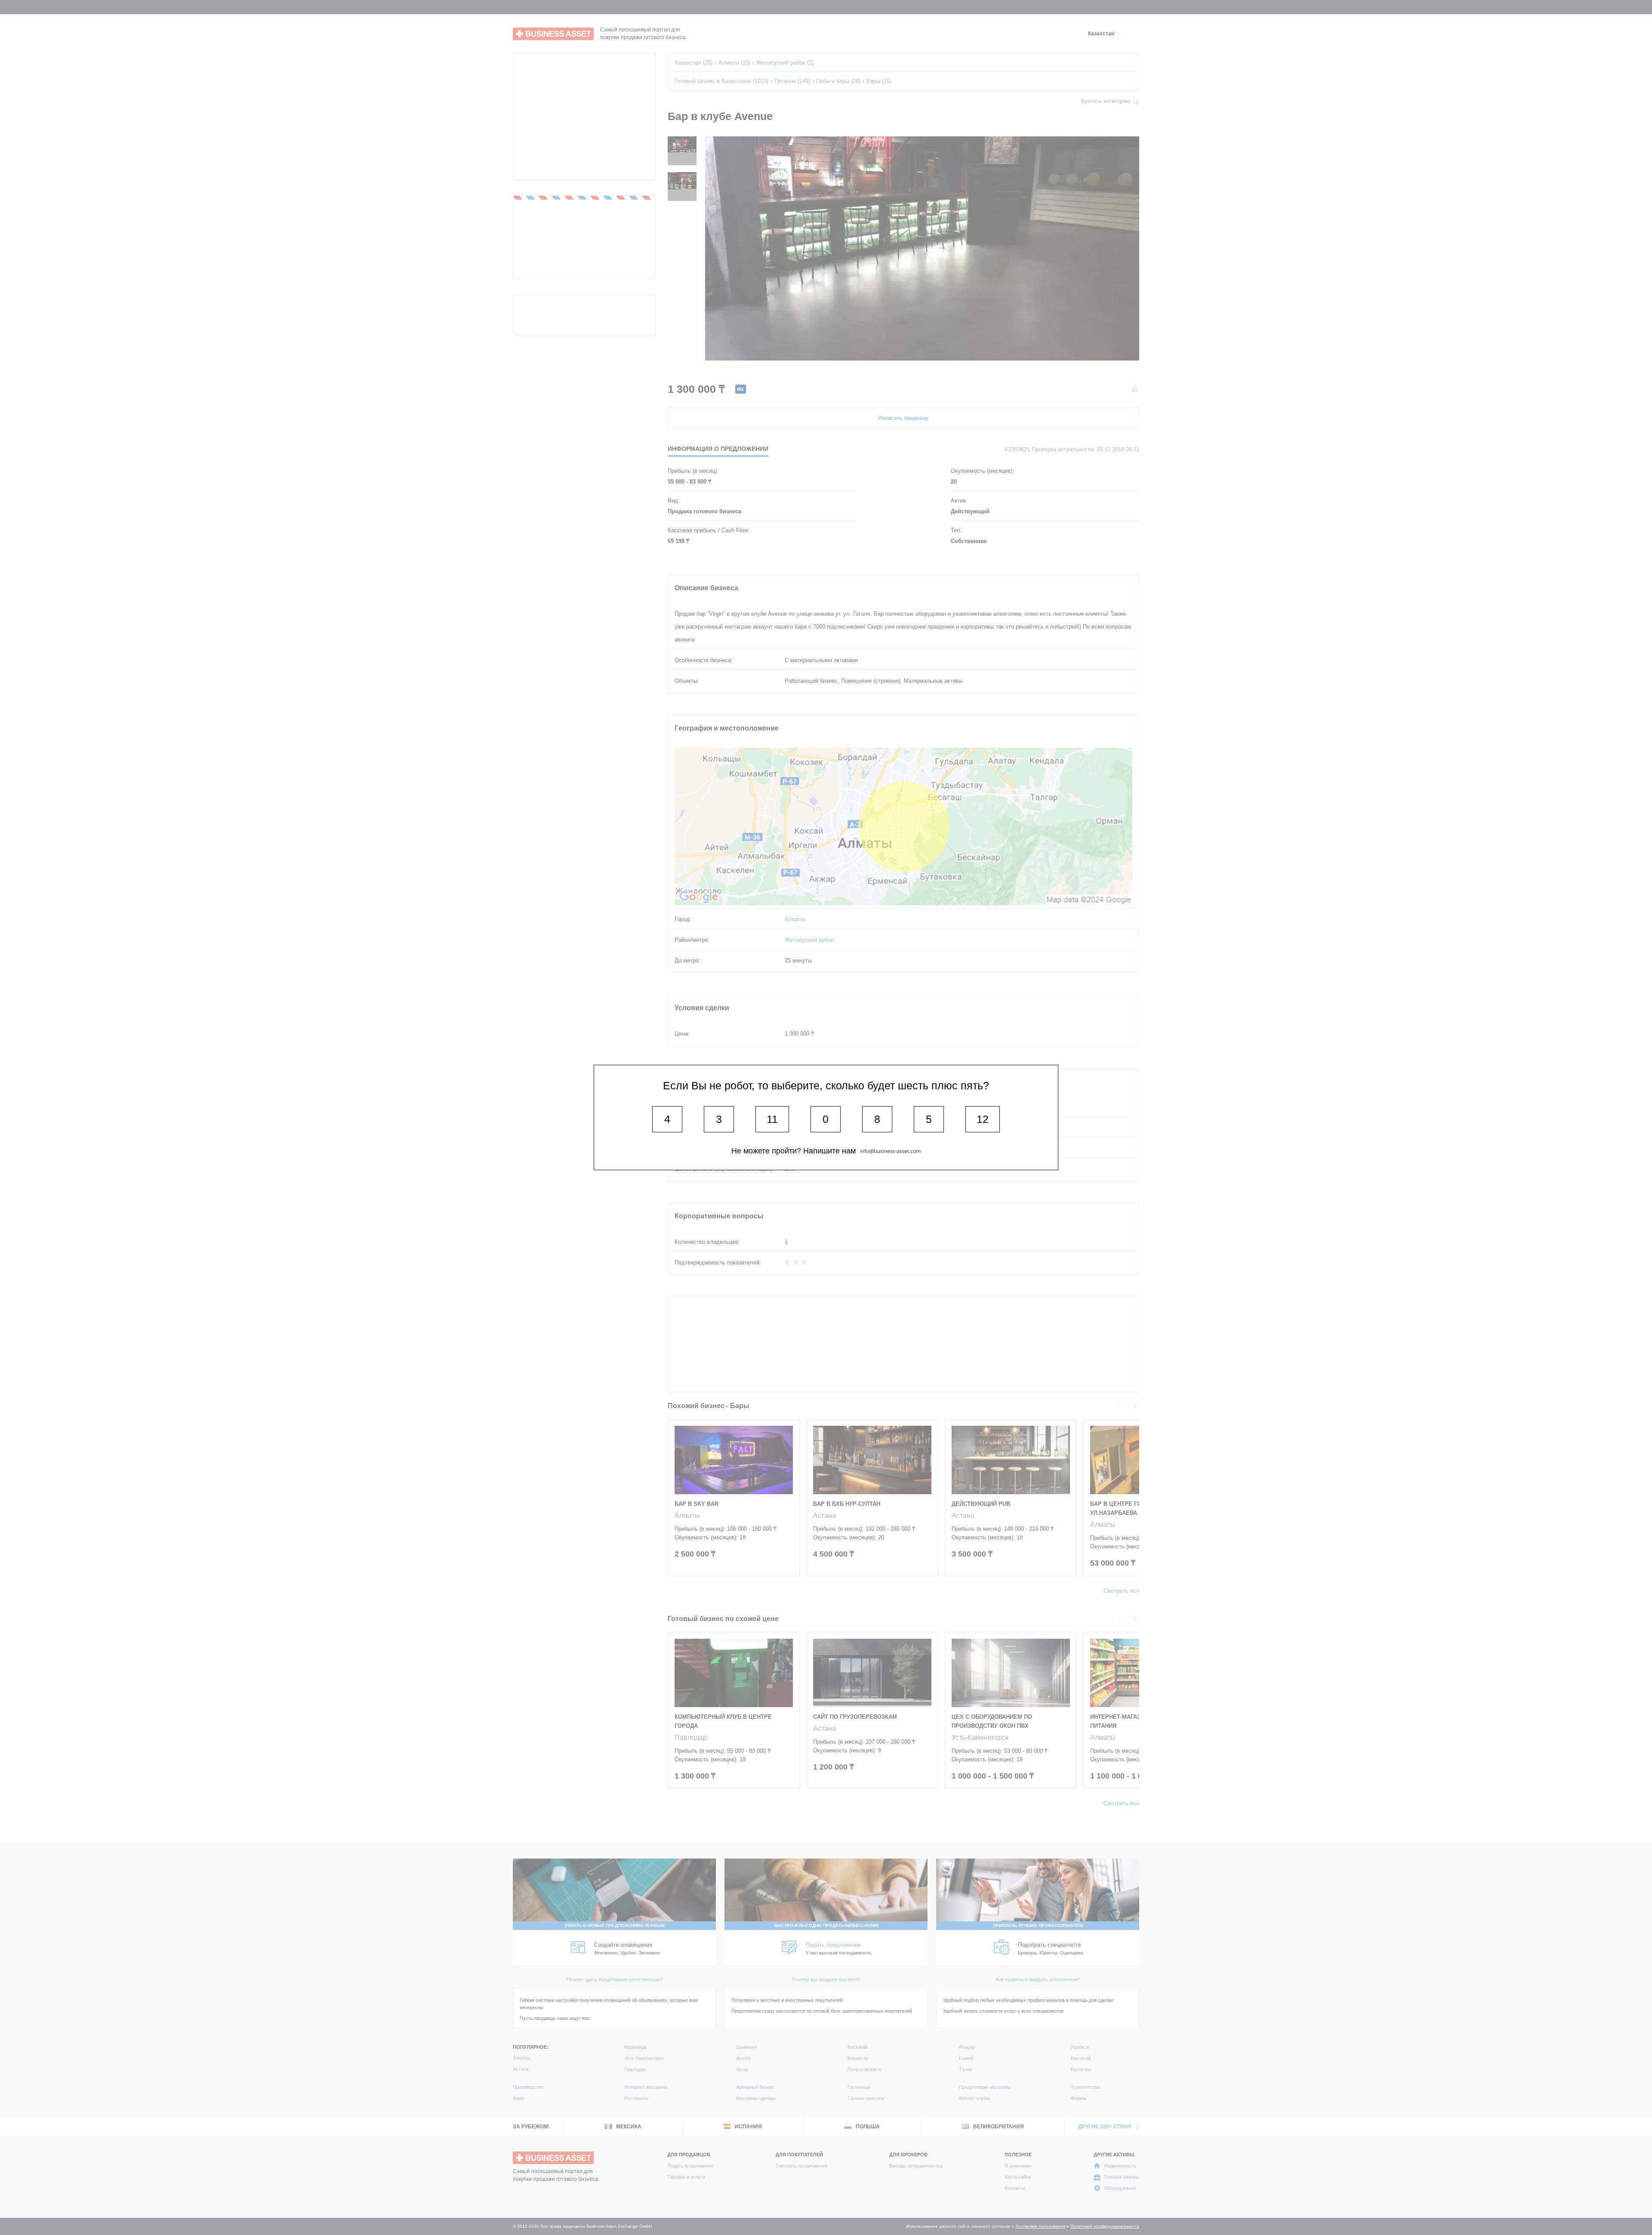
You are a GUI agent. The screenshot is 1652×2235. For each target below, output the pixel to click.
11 (772, 1119)
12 (983, 1119)
